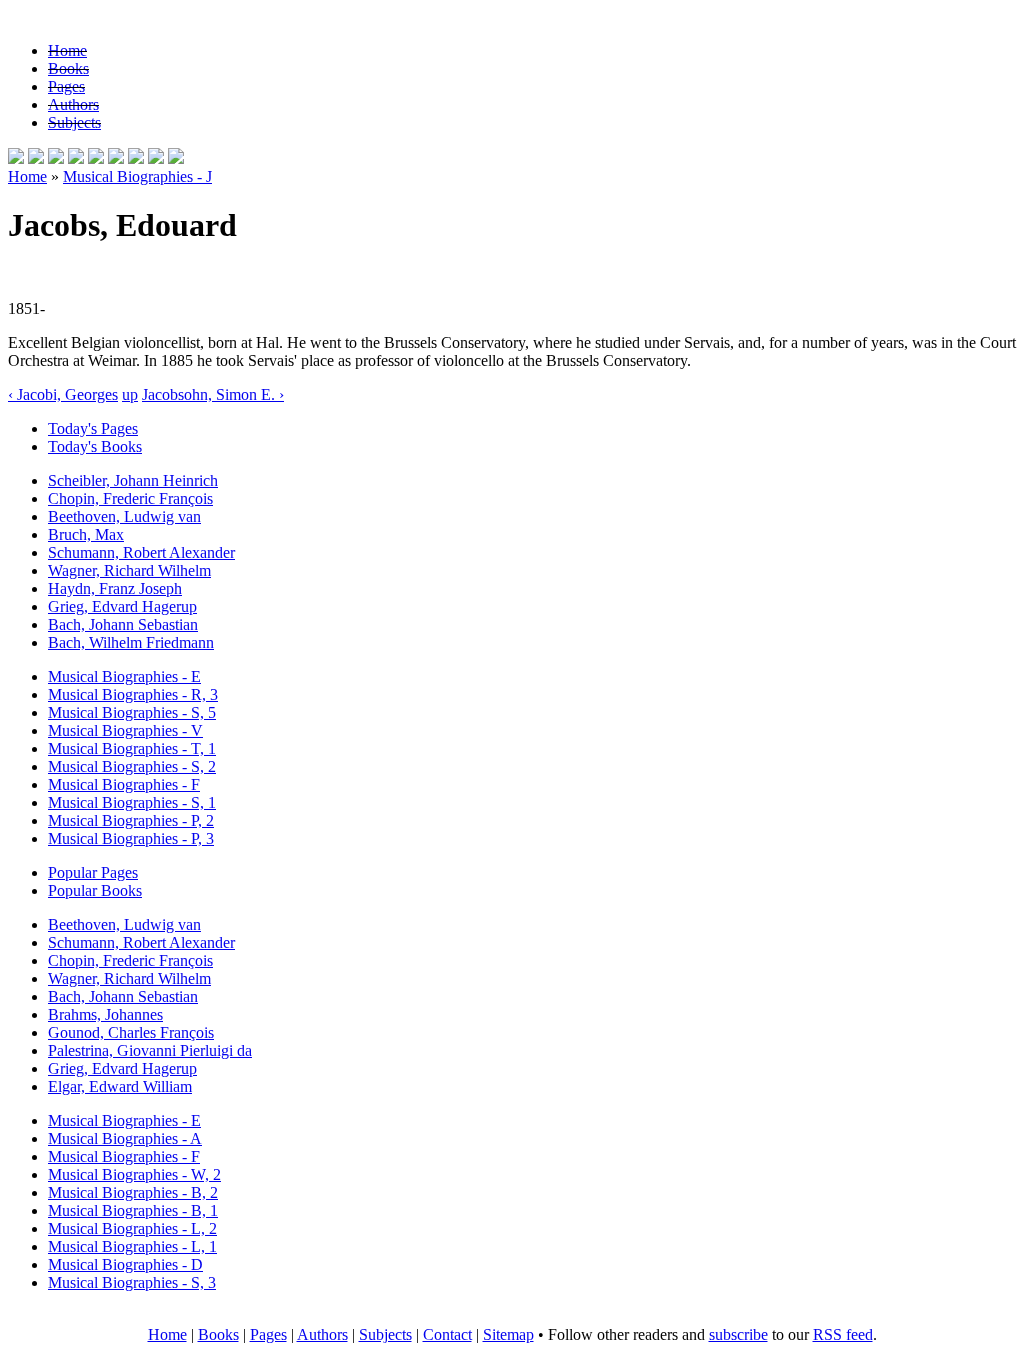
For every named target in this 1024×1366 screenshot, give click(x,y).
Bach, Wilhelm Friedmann (131, 642)
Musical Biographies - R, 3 (133, 694)
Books (68, 68)
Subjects (74, 122)
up (130, 394)
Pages (66, 86)
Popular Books (95, 890)
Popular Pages (93, 872)
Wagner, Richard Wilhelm (129, 570)
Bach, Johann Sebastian (123, 624)
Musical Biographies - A (125, 1138)
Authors (73, 104)
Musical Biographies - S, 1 (132, 802)
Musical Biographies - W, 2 (134, 1174)
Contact (447, 1334)
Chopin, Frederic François (130, 498)
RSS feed (843, 1334)
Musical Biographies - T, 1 (132, 748)
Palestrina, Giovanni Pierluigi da (150, 1050)
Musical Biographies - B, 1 (133, 1210)
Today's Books (95, 446)
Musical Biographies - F (124, 784)
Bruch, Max (86, 534)
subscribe (738, 1334)
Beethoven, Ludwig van (124, 516)
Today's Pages (93, 428)
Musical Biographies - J (137, 176)
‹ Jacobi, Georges (63, 394)
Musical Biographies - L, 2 (132, 1228)
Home (67, 50)
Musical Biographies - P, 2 (131, 820)
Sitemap (508, 1334)
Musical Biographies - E (124, 676)
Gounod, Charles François (131, 1032)
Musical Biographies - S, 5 (132, 712)
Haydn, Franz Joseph (115, 588)
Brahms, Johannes (105, 1014)
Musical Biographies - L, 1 (132, 1246)
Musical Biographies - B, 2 (133, 1192)
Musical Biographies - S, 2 (132, 766)
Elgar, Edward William (120, 1086)
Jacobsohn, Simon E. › (213, 394)
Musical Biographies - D (125, 1264)
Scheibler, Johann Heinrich (133, 480)
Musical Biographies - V (125, 730)
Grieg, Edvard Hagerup (122, 606)
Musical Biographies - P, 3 (131, 838)
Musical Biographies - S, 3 (132, 1282)
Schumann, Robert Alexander (141, 552)
